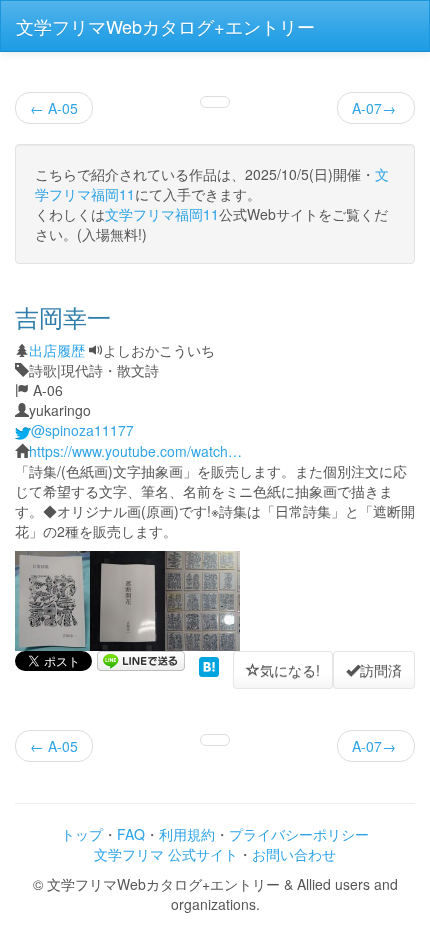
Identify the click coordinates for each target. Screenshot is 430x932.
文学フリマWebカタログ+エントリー (165, 26)
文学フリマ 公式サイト (166, 854)
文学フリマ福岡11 (162, 214)
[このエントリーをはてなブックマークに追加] (209, 665)
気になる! (290, 670)
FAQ (131, 834)
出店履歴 (57, 350)
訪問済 (381, 670)
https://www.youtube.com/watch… (135, 451)
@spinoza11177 (82, 430)
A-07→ (376, 108)
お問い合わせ (294, 854)
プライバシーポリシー (299, 834)
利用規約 (187, 834)
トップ (82, 834)
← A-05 (54, 108)
